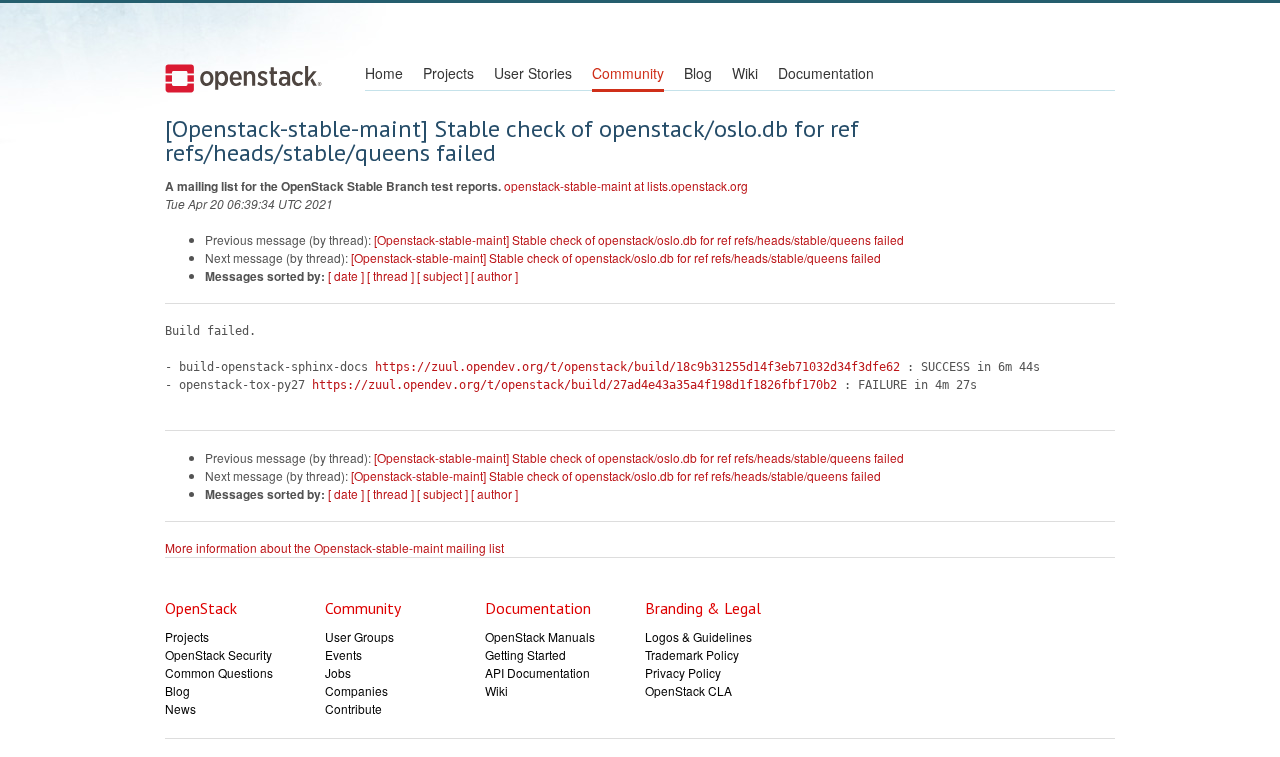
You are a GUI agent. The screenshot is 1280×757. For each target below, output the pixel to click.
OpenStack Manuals (540, 636)
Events (343, 654)
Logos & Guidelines (698, 636)
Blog (698, 73)
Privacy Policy (683, 672)
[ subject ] (442, 275)
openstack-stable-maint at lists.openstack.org (626, 185)
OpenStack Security (218, 654)
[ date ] (346, 275)
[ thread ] (390, 275)
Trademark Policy (692, 654)
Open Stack (243, 78)
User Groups (359, 636)
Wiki (745, 73)
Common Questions (219, 672)
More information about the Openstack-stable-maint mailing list (334, 547)
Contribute (353, 708)
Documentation (826, 73)
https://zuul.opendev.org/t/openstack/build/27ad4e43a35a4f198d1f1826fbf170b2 (574, 385)
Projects (448, 73)
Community (628, 73)
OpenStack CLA (688, 690)
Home (384, 73)
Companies (356, 690)
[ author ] (494, 275)
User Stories (533, 73)
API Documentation (537, 672)
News (180, 708)
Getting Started (525, 654)
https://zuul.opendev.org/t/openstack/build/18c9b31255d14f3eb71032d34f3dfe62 (637, 367)
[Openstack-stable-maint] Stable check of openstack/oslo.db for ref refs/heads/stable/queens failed (639, 239)
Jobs (338, 672)
